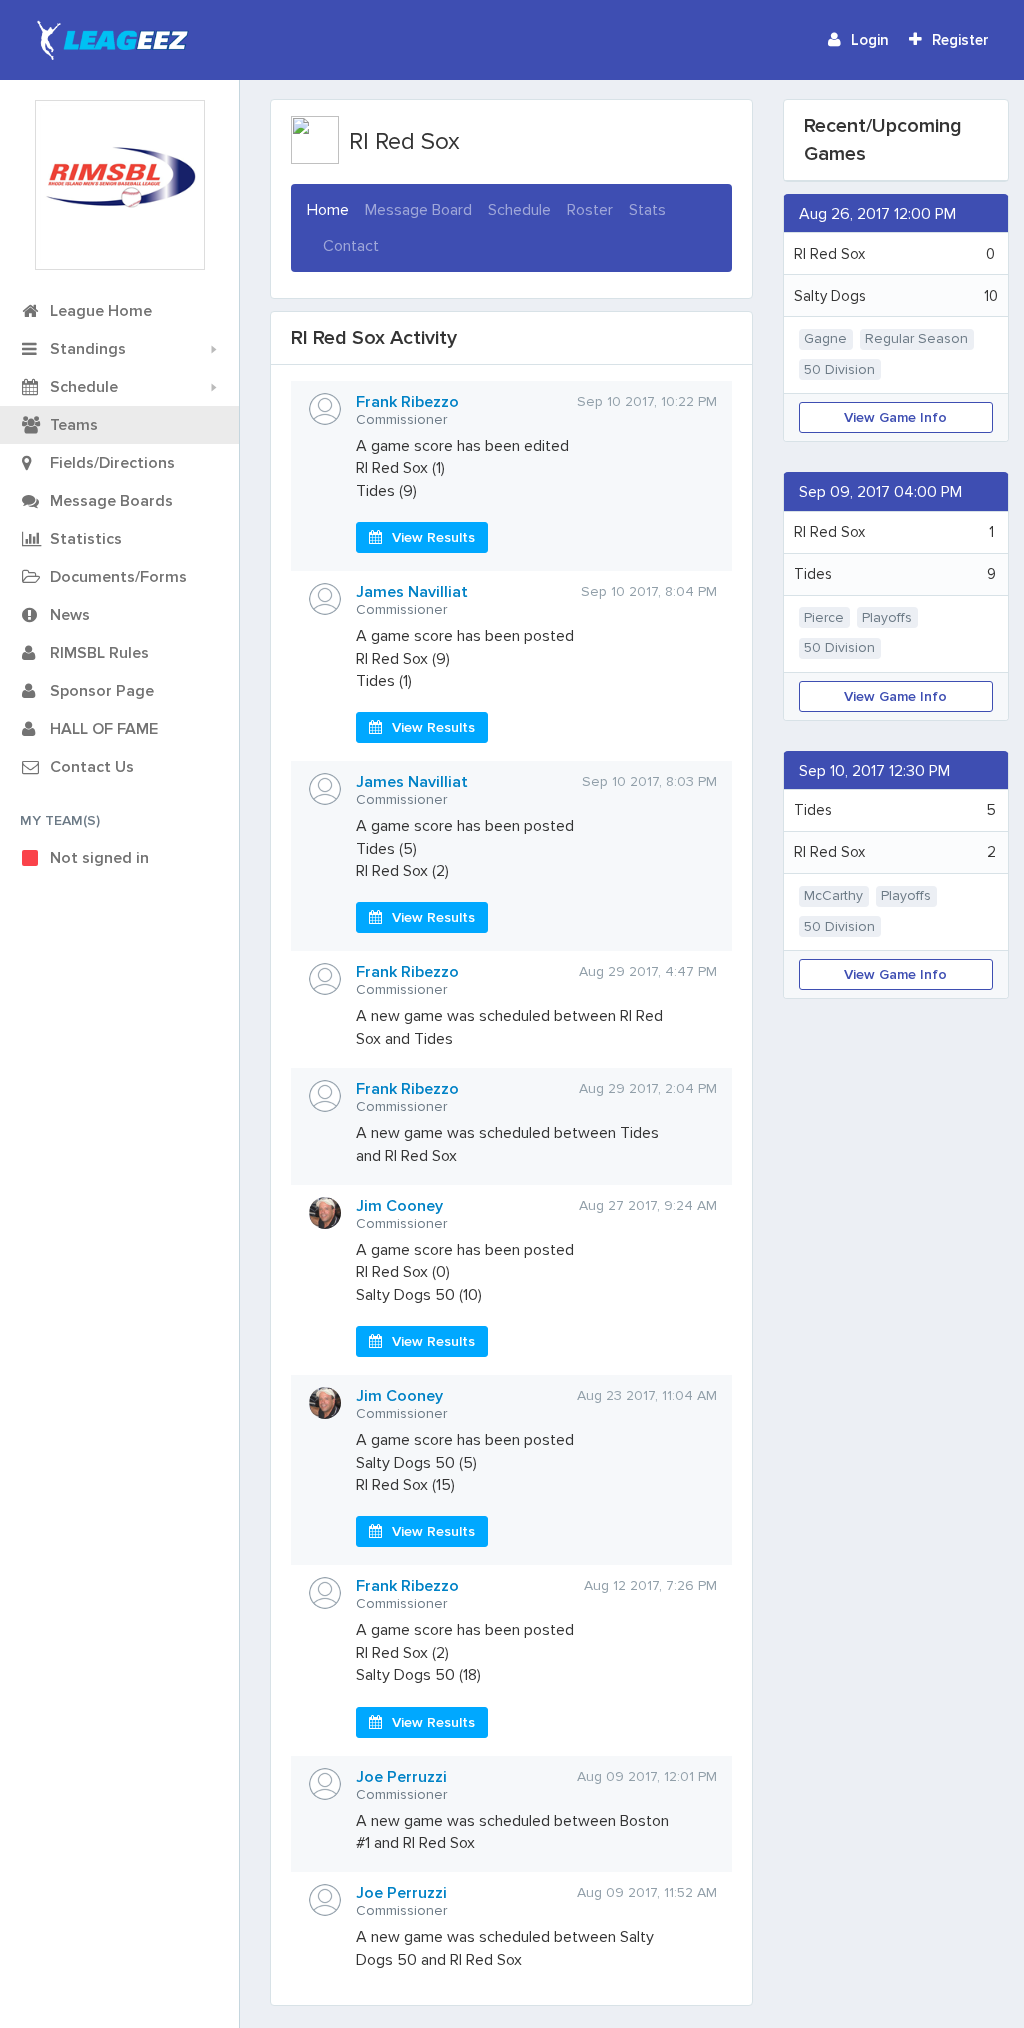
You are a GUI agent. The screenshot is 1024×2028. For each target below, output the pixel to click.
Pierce (824, 617)
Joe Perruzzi (401, 1777)
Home (328, 209)
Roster (590, 210)
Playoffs (887, 617)
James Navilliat (412, 592)
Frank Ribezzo (407, 402)
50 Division (839, 369)
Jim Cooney (399, 1206)
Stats (647, 210)
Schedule (519, 210)
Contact (351, 246)
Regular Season (916, 338)
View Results (433, 537)
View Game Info (895, 417)
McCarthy (833, 895)
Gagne (825, 338)
